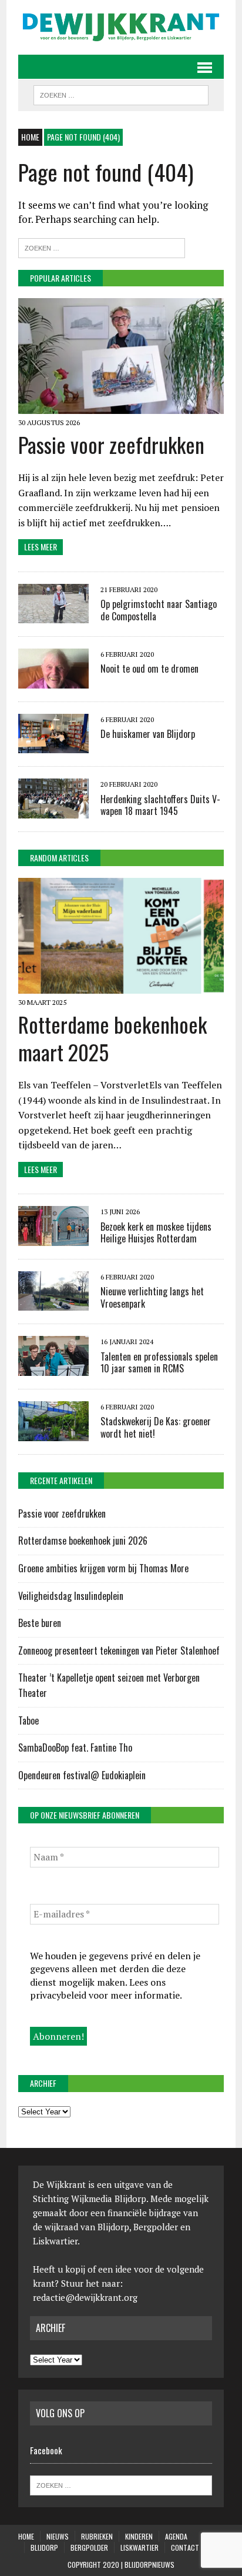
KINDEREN (139, 2536)
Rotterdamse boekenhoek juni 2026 (84, 1541)
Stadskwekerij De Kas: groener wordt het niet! (156, 1427)
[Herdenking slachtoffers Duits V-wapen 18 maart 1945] (53, 810)
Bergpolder (89, 2547)
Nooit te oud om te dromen (149, 669)
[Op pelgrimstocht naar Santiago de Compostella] (53, 616)
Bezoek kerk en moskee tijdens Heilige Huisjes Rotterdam (156, 1233)
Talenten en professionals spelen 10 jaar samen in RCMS (159, 1363)
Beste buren (40, 1623)
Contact (185, 2547)
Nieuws (58, 2536)
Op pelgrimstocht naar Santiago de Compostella (159, 610)
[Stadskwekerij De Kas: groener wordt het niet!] (53, 1433)
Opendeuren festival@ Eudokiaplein (82, 1775)
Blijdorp (44, 2547)
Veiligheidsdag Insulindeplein (71, 1596)
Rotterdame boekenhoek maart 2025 (112, 1038)
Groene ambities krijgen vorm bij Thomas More (105, 1568)
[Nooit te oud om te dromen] (53, 680)
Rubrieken (97, 2536)
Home (26, 2536)
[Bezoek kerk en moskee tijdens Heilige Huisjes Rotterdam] (53, 1238)
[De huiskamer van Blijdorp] (53, 746)
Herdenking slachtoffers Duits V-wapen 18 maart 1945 (160, 805)
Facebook (46, 2450)
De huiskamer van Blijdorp (148, 734)
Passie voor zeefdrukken (111, 444)
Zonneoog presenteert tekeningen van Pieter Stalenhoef (119, 1650)
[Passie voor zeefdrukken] (121, 406)
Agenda (176, 2536)
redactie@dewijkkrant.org (85, 2297)
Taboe (28, 1720)
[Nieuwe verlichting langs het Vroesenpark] (53, 1303)
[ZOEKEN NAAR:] (121, 93)
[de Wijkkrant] (121, 27)
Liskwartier (140, 2547)
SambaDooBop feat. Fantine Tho (75, 1748)
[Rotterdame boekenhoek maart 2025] (121, 986)
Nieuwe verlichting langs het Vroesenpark (152, 1297)
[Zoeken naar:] (102, 247)
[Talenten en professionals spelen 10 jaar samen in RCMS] (53, 1368)
